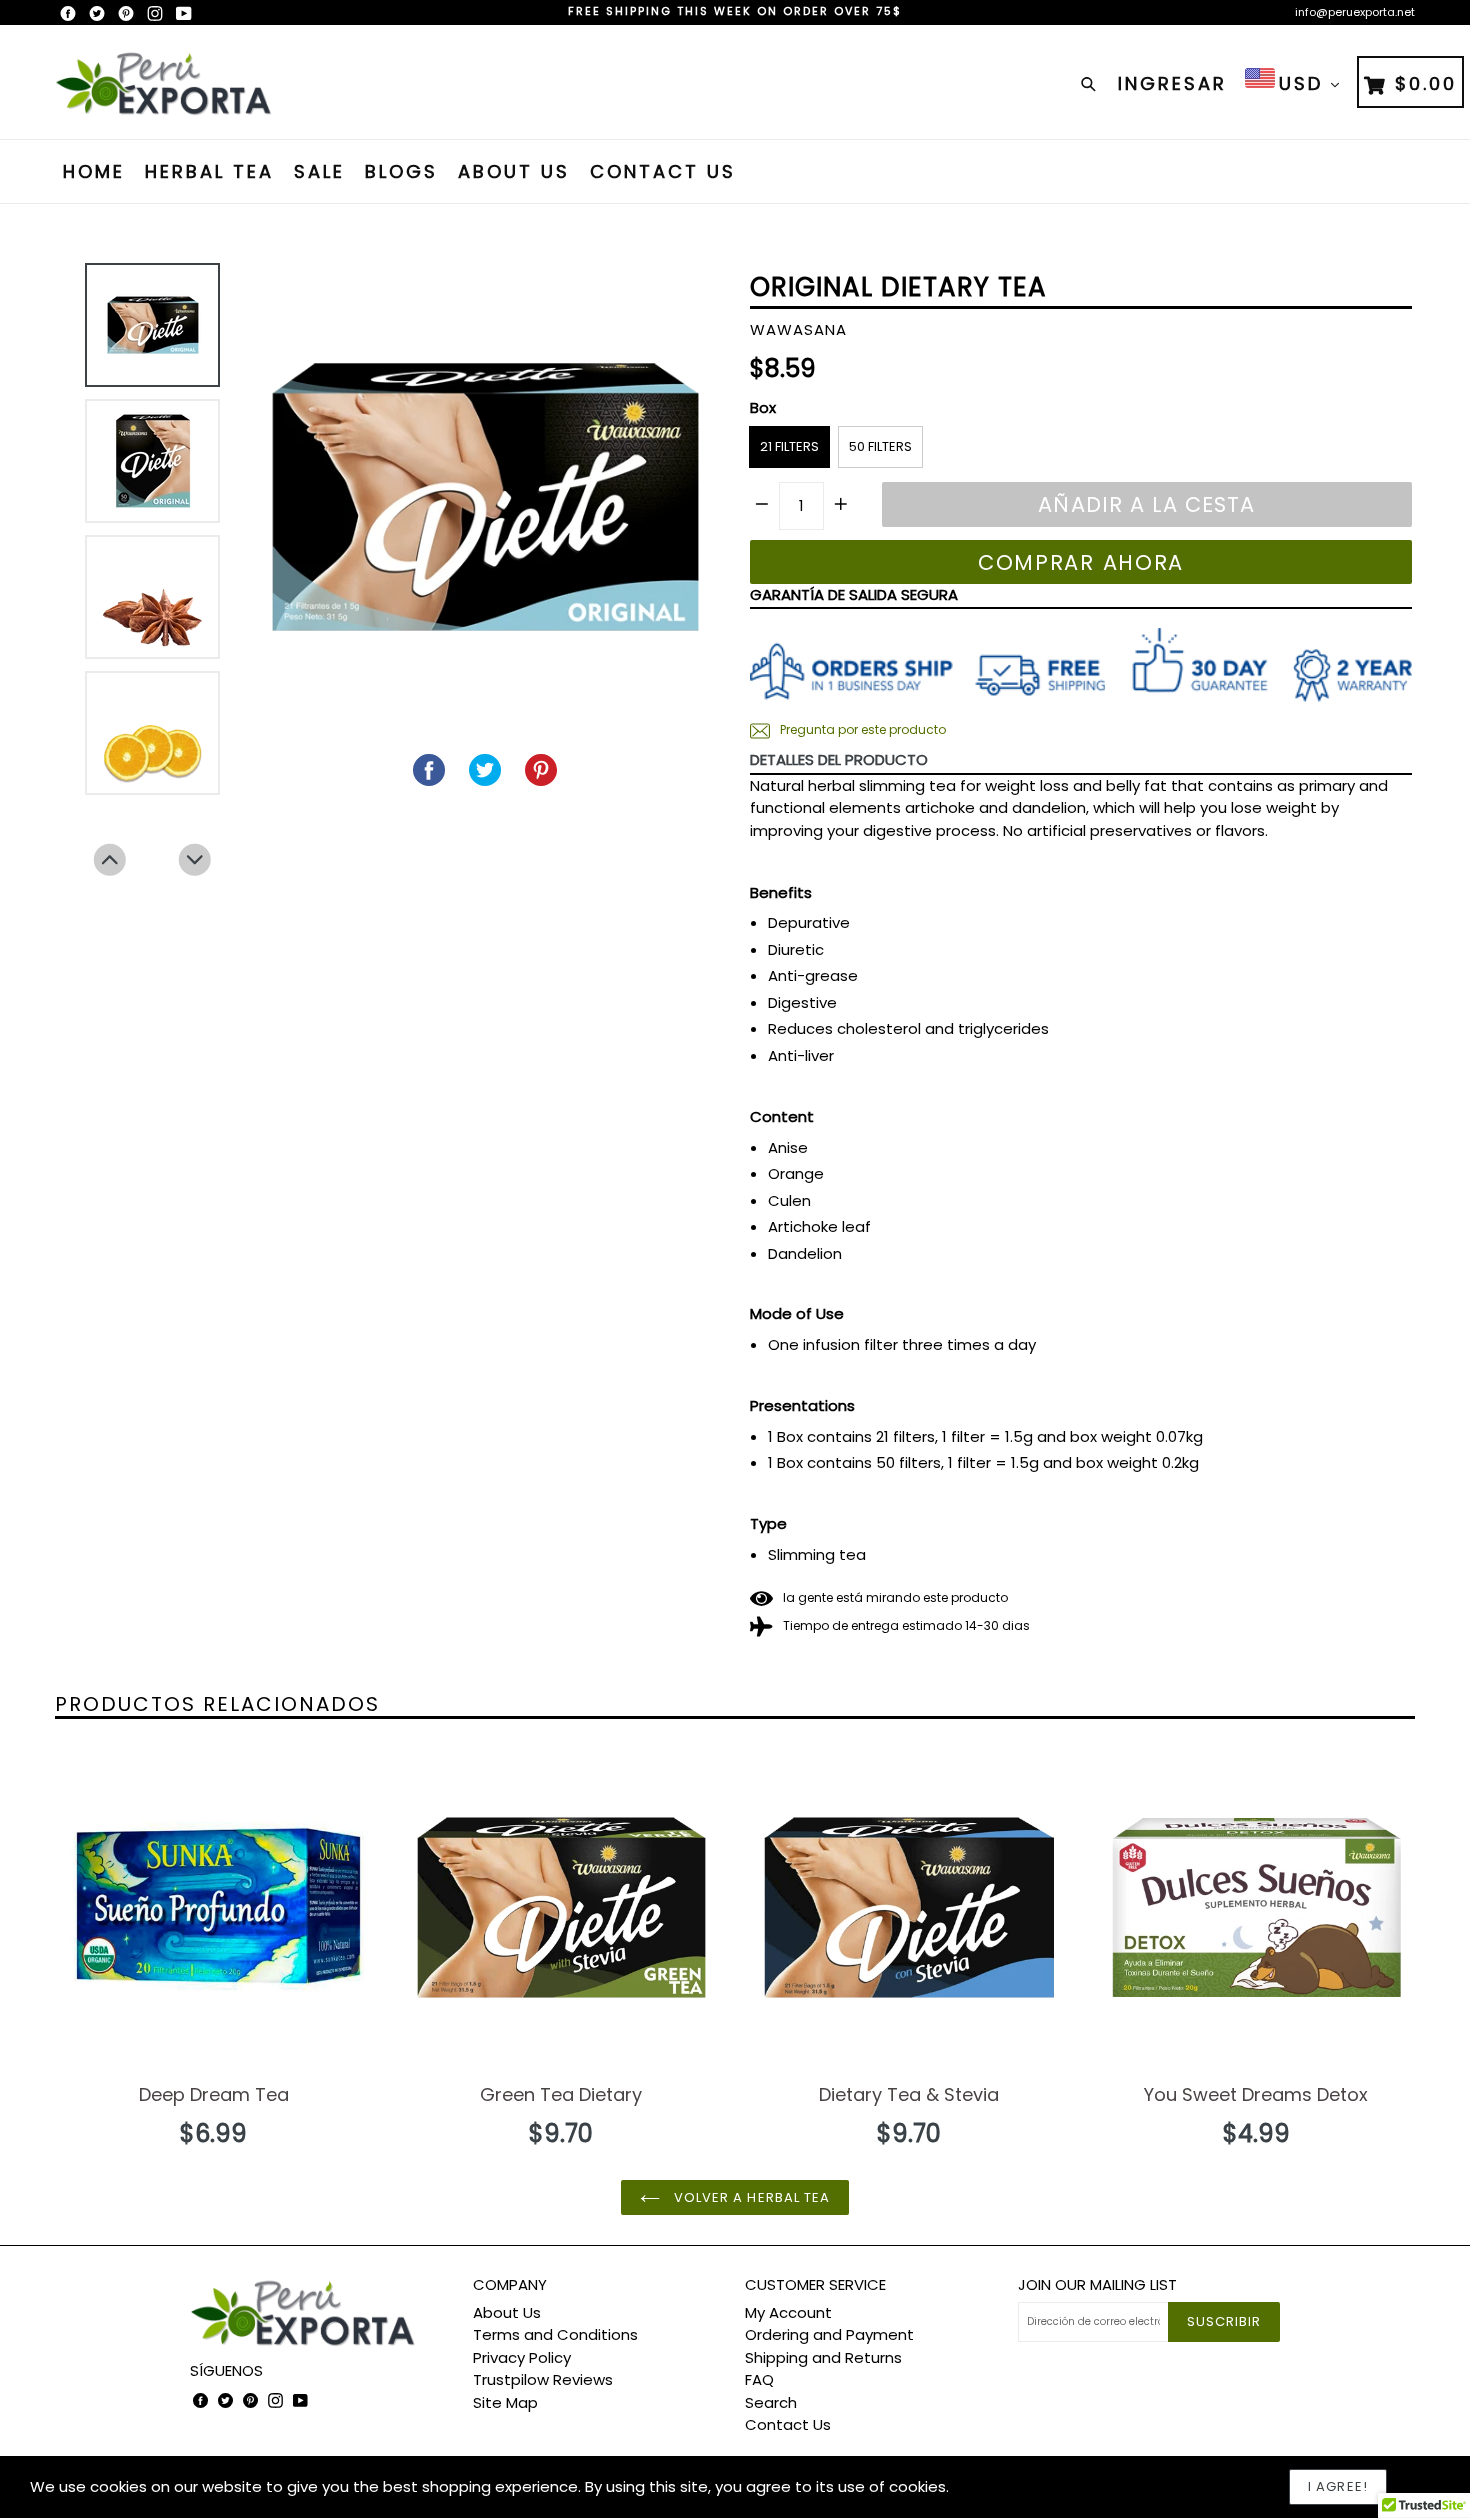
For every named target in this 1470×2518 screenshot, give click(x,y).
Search (771, 2402)
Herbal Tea (209, 171)
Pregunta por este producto (861, 729)
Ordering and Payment (829, 2334)
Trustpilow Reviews (543, 2379)
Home (94, 171)
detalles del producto (839, 759)
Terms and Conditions (555, 2334)
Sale (319, 171)
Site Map (505, 2402)
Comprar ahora (1081, 562)
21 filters (789, 446)
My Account (788, 2312)
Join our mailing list (1097, 2285)
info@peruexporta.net (1355, 12)
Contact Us (663, 171)
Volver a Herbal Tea (750, 2197)
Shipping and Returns (823, 2357)
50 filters (880, 446)
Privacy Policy (522, 2357)
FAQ (759, 2379)
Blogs (401, 171)
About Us (514, 171)
